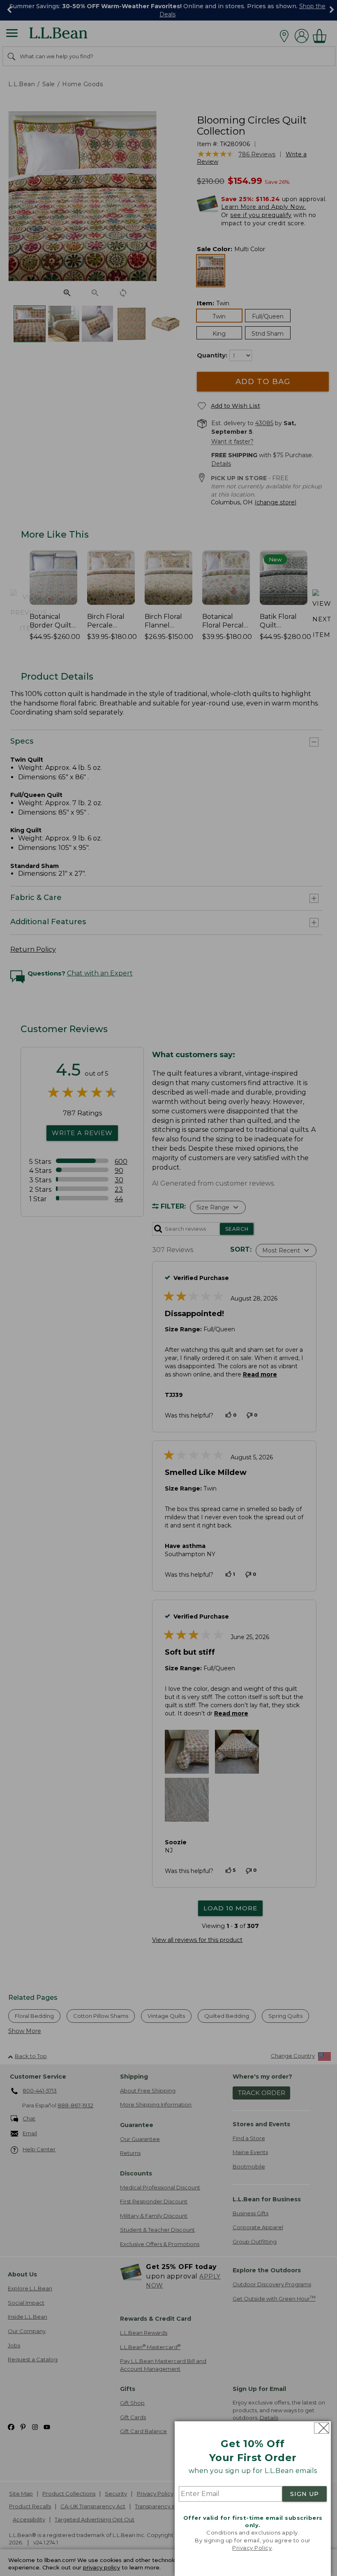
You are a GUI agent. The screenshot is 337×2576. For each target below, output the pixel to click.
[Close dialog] (322, 2428)
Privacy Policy (252, 2548)
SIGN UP (305, 2494)
